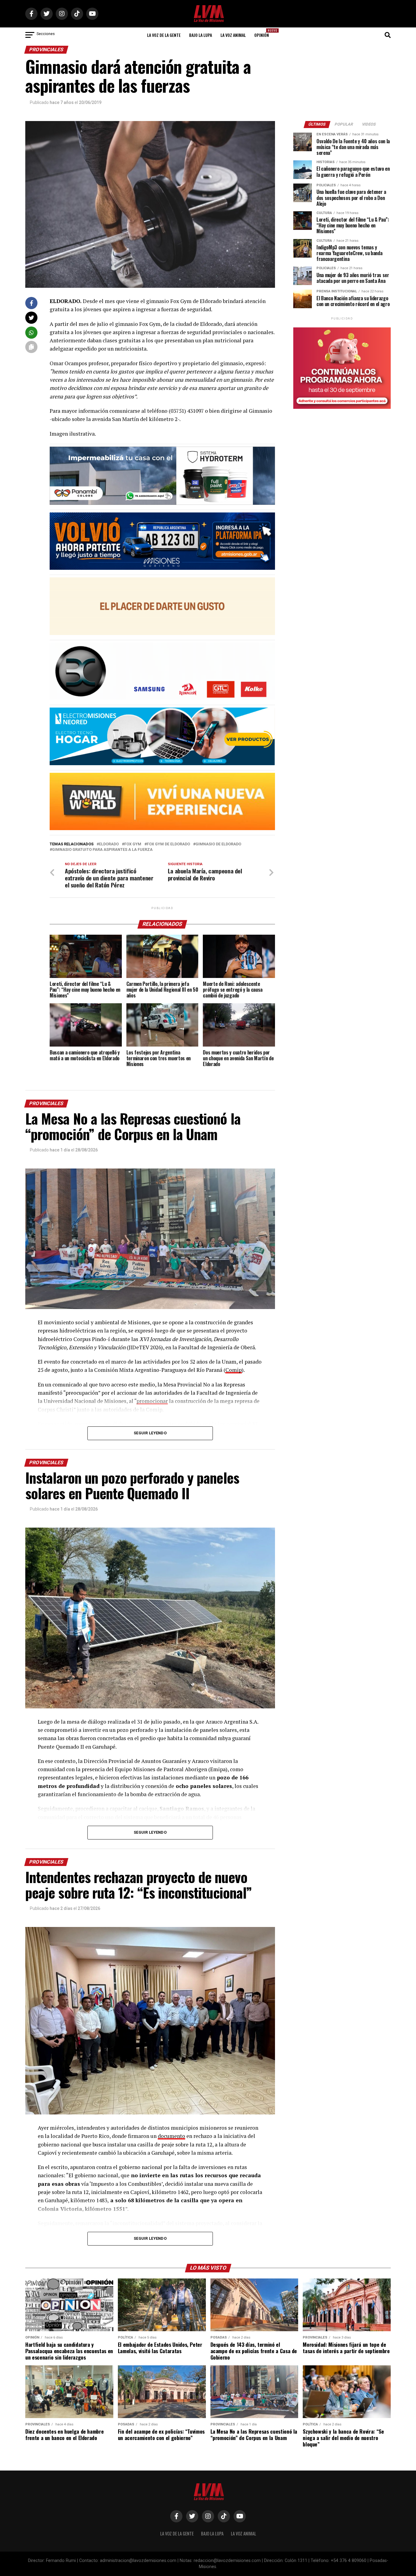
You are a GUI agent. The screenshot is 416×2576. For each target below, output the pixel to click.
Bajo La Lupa (201, 35)
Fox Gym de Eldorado (168, 844)
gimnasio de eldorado (218, 844)
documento (171, 2136)
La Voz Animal (233, 35)
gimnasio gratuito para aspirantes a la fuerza (102, 850)
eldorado (109, 844)
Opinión (263, 33)
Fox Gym (133, 844)
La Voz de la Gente (164, 35)
